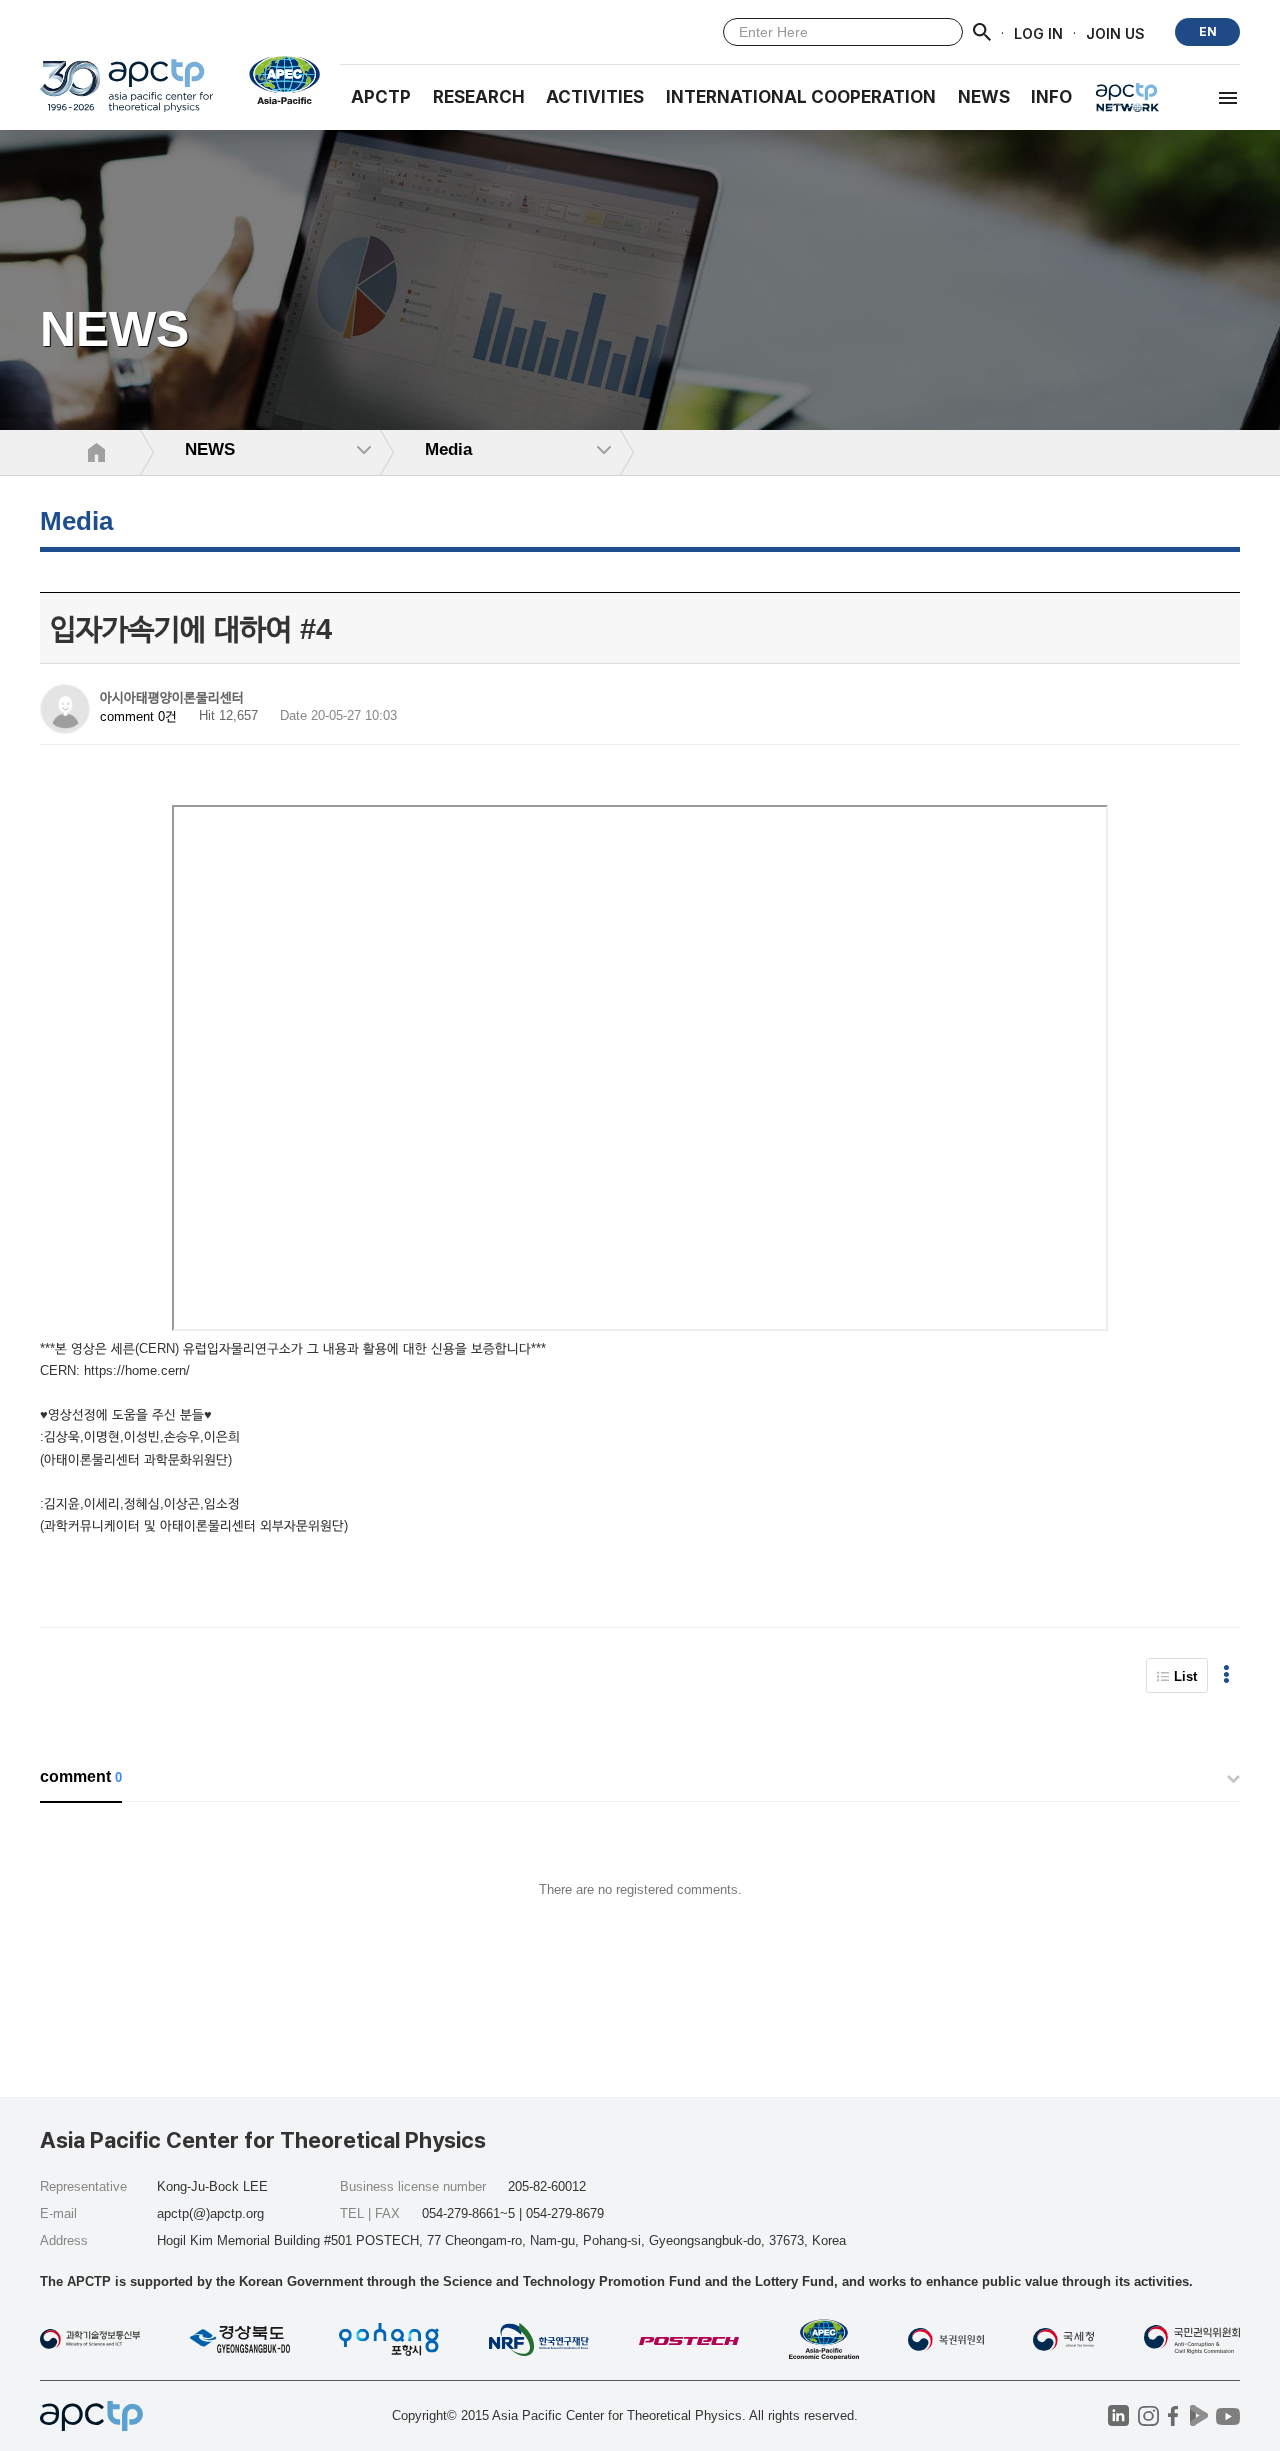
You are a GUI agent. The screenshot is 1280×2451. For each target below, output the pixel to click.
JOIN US (1115, 32)
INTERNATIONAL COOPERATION (801, 97)
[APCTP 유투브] (1227, 2415)
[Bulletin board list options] (1226, 1675)
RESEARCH (479, 97)
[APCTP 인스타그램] (1148, 2415)
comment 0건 (138, 716)
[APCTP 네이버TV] (1198, 2415)
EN (1208, 31)
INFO (1051, 97)
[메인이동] (126, 94)
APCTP (381, 97)
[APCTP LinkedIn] (1118, 2415)
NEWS (984, 97)
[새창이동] (276, 80)
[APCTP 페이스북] (1173, 2415)
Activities (595, 97)
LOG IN (1038, 32)
